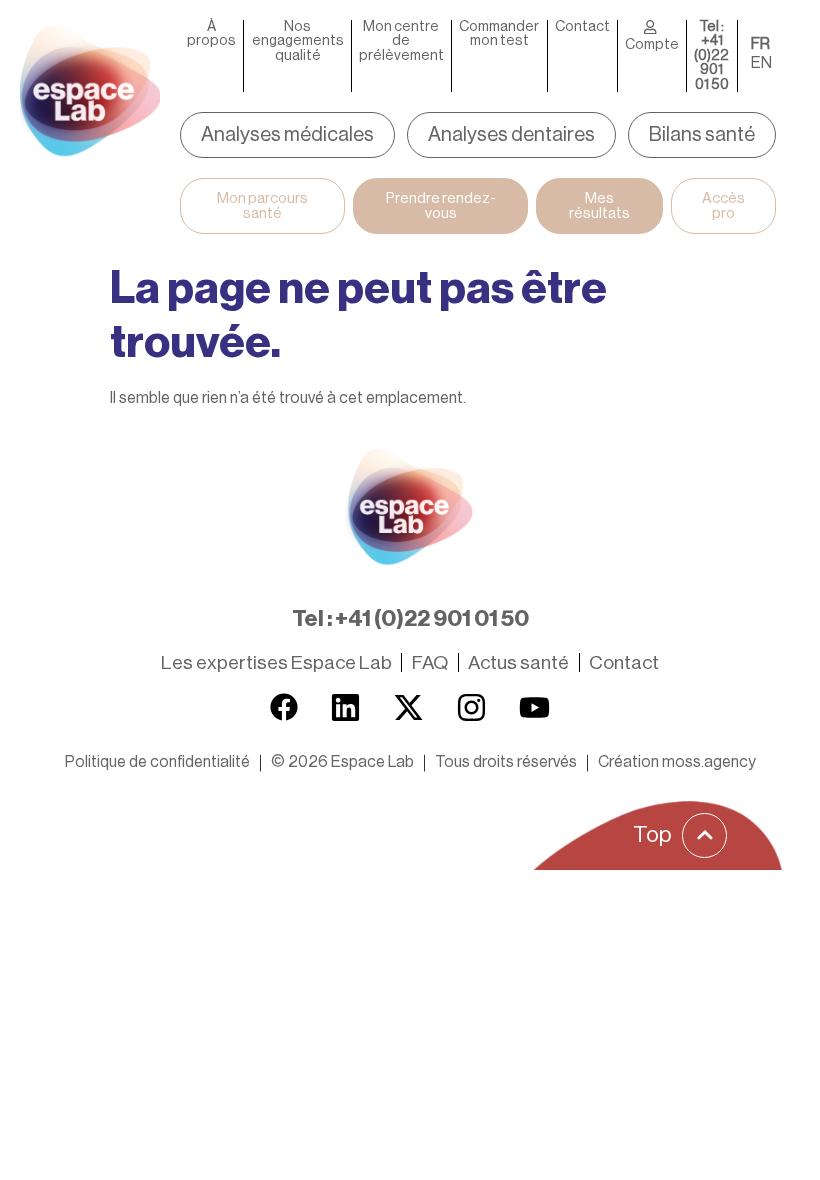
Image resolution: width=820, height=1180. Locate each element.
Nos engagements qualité (298, 41)
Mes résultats (599, 206)
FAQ (430, 662)
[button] (342, 762)
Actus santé (518, 662)
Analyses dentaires (511, 135)
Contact (582, 27)
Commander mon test (499, 34)
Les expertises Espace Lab (276, 662)
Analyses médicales (287, 135)
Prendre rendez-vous (441, 206)
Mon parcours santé (262, 206)
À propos (211, 34)
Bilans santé (702, 135)
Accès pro (723, 206)
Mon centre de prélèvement (401, 41)
